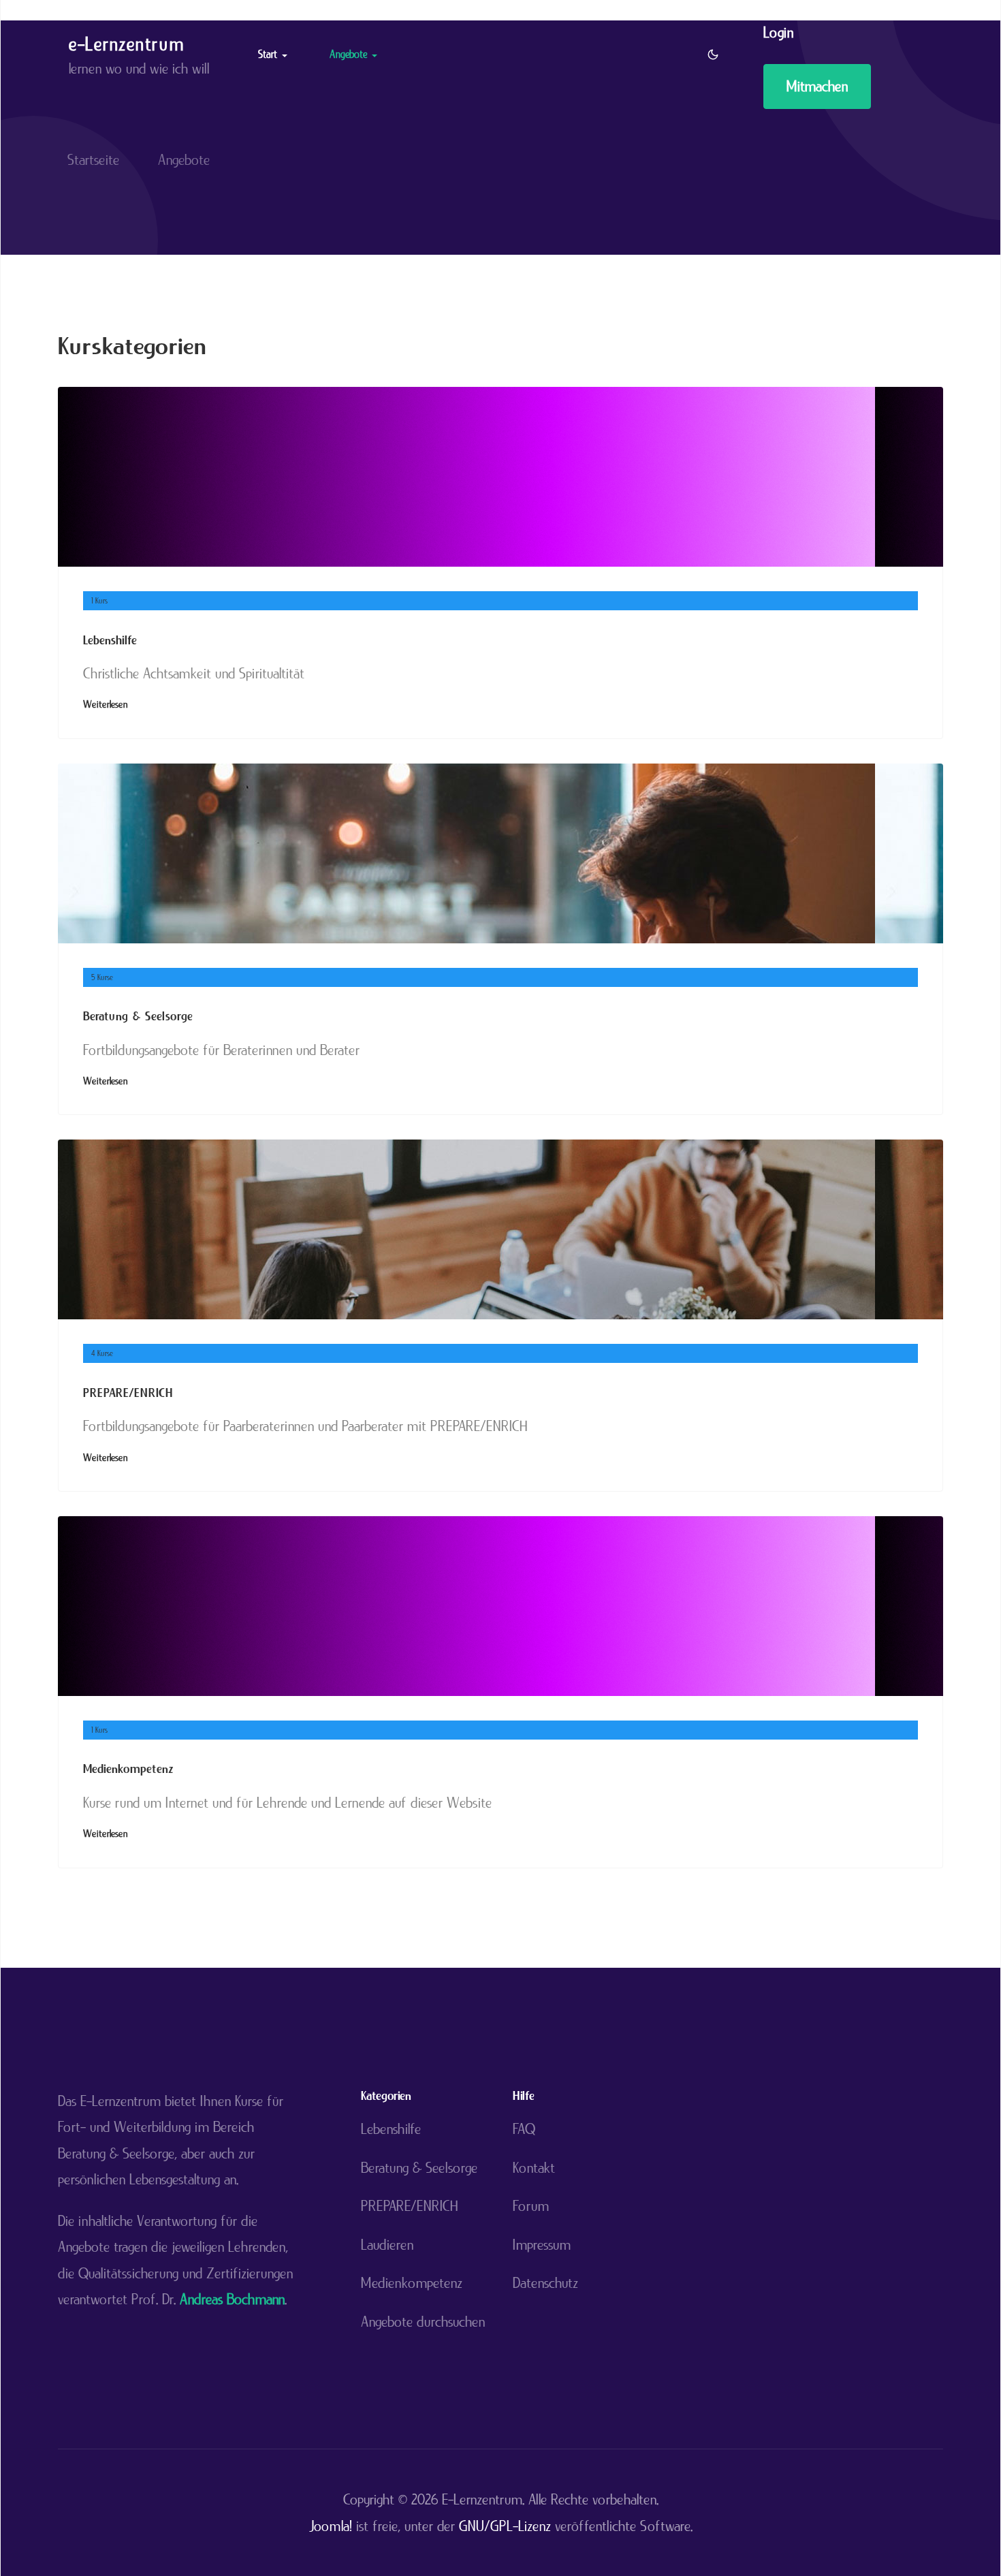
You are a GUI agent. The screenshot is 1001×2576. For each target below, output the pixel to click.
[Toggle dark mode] (713, 54)
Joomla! (331, 2526)
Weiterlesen (105, 704)
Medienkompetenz (128, 1769)
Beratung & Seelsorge (138, 1016)
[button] (275, 54)
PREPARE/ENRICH (128, 1393)
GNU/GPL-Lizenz (505, 2526)
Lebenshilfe (110, 640)
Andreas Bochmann (232, 2299)
